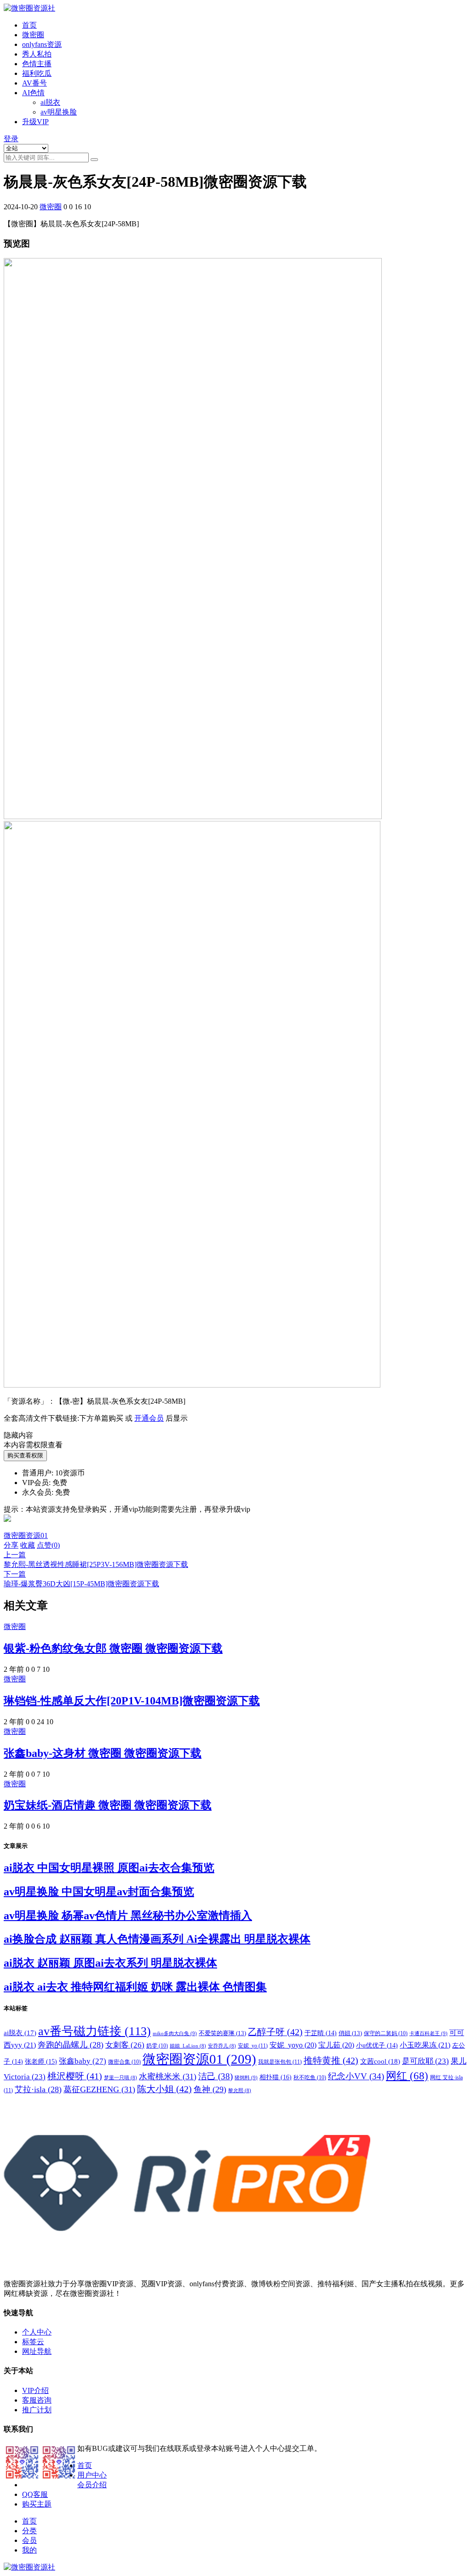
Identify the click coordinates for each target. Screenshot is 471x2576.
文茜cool (380, 2061)
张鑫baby (83, 2061)
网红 (407, 2076)
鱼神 (210, 2089)
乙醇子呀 (275, 2032)
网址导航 (37, 2351)
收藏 (28, 1545)
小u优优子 (377, 2045)
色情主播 (37, 64)
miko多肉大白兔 (175, 2033)
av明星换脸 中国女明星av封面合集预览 (99, 1892)
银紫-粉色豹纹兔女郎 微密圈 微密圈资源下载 (113, 1648)
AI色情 (33, 93)
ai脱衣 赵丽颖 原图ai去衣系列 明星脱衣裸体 (110, 1963)
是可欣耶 (425, 2061)
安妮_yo (253, 2046)
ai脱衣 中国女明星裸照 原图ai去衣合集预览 (109, 1868)
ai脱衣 (50, 102)
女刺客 (125, 2045)
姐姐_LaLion (188, 2046)
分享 (11, 1545)
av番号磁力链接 (95, 2031)
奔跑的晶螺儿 (71, 2045)
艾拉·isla (38, 2089)
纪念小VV (356, 2076)
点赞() (48, 1545)
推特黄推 (331, 2060)
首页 (29, 25)
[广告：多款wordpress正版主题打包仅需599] (7, 1527)
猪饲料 (246, 2077)
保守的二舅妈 (386, 2033)
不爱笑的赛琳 (222, 2033)
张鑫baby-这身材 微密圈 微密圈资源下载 (103, 1753)
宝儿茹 (336, 2045)
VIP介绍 (35, 2390)
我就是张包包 (280, 2062)
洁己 (215, 2076)
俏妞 (350, 2033)
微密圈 (33, 35)
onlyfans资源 (42, 44)
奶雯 (157, 2046)
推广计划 (37, 2410)
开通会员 (149, 1418)
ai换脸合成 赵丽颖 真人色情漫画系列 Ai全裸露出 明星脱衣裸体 (157, 1939)
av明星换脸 (59, 112)
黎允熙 (240, 2091)
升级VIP (35, 122)
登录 (11, 139)
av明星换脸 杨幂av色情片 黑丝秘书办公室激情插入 (128, 1916)
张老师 (41, 2061)
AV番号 (34, 83)
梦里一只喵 (121, 2078)
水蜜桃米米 (168, 2077)
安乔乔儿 (222, 2046)
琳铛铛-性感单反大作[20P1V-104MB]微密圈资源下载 (132, 1701)
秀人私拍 (37, 54)
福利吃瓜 (37, 73)
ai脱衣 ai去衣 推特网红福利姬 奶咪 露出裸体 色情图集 (135, 1987)
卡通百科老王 (428, 2033)
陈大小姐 (164, 2089)
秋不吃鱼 (310, 2077)
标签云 (33, 2342)
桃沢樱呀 (75, 2076)
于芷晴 (321, 2033)
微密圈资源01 (26, 1535)
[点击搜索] (94, 160)
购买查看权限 (25, 1455)
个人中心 (37, 2332)
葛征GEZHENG (99, 2089)
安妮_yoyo (293, 2045)
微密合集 (124, 2062)
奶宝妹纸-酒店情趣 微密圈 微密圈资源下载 (108, 1805)
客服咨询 (37, 2400)
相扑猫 (276, 2077)
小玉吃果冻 (425, 2045)
